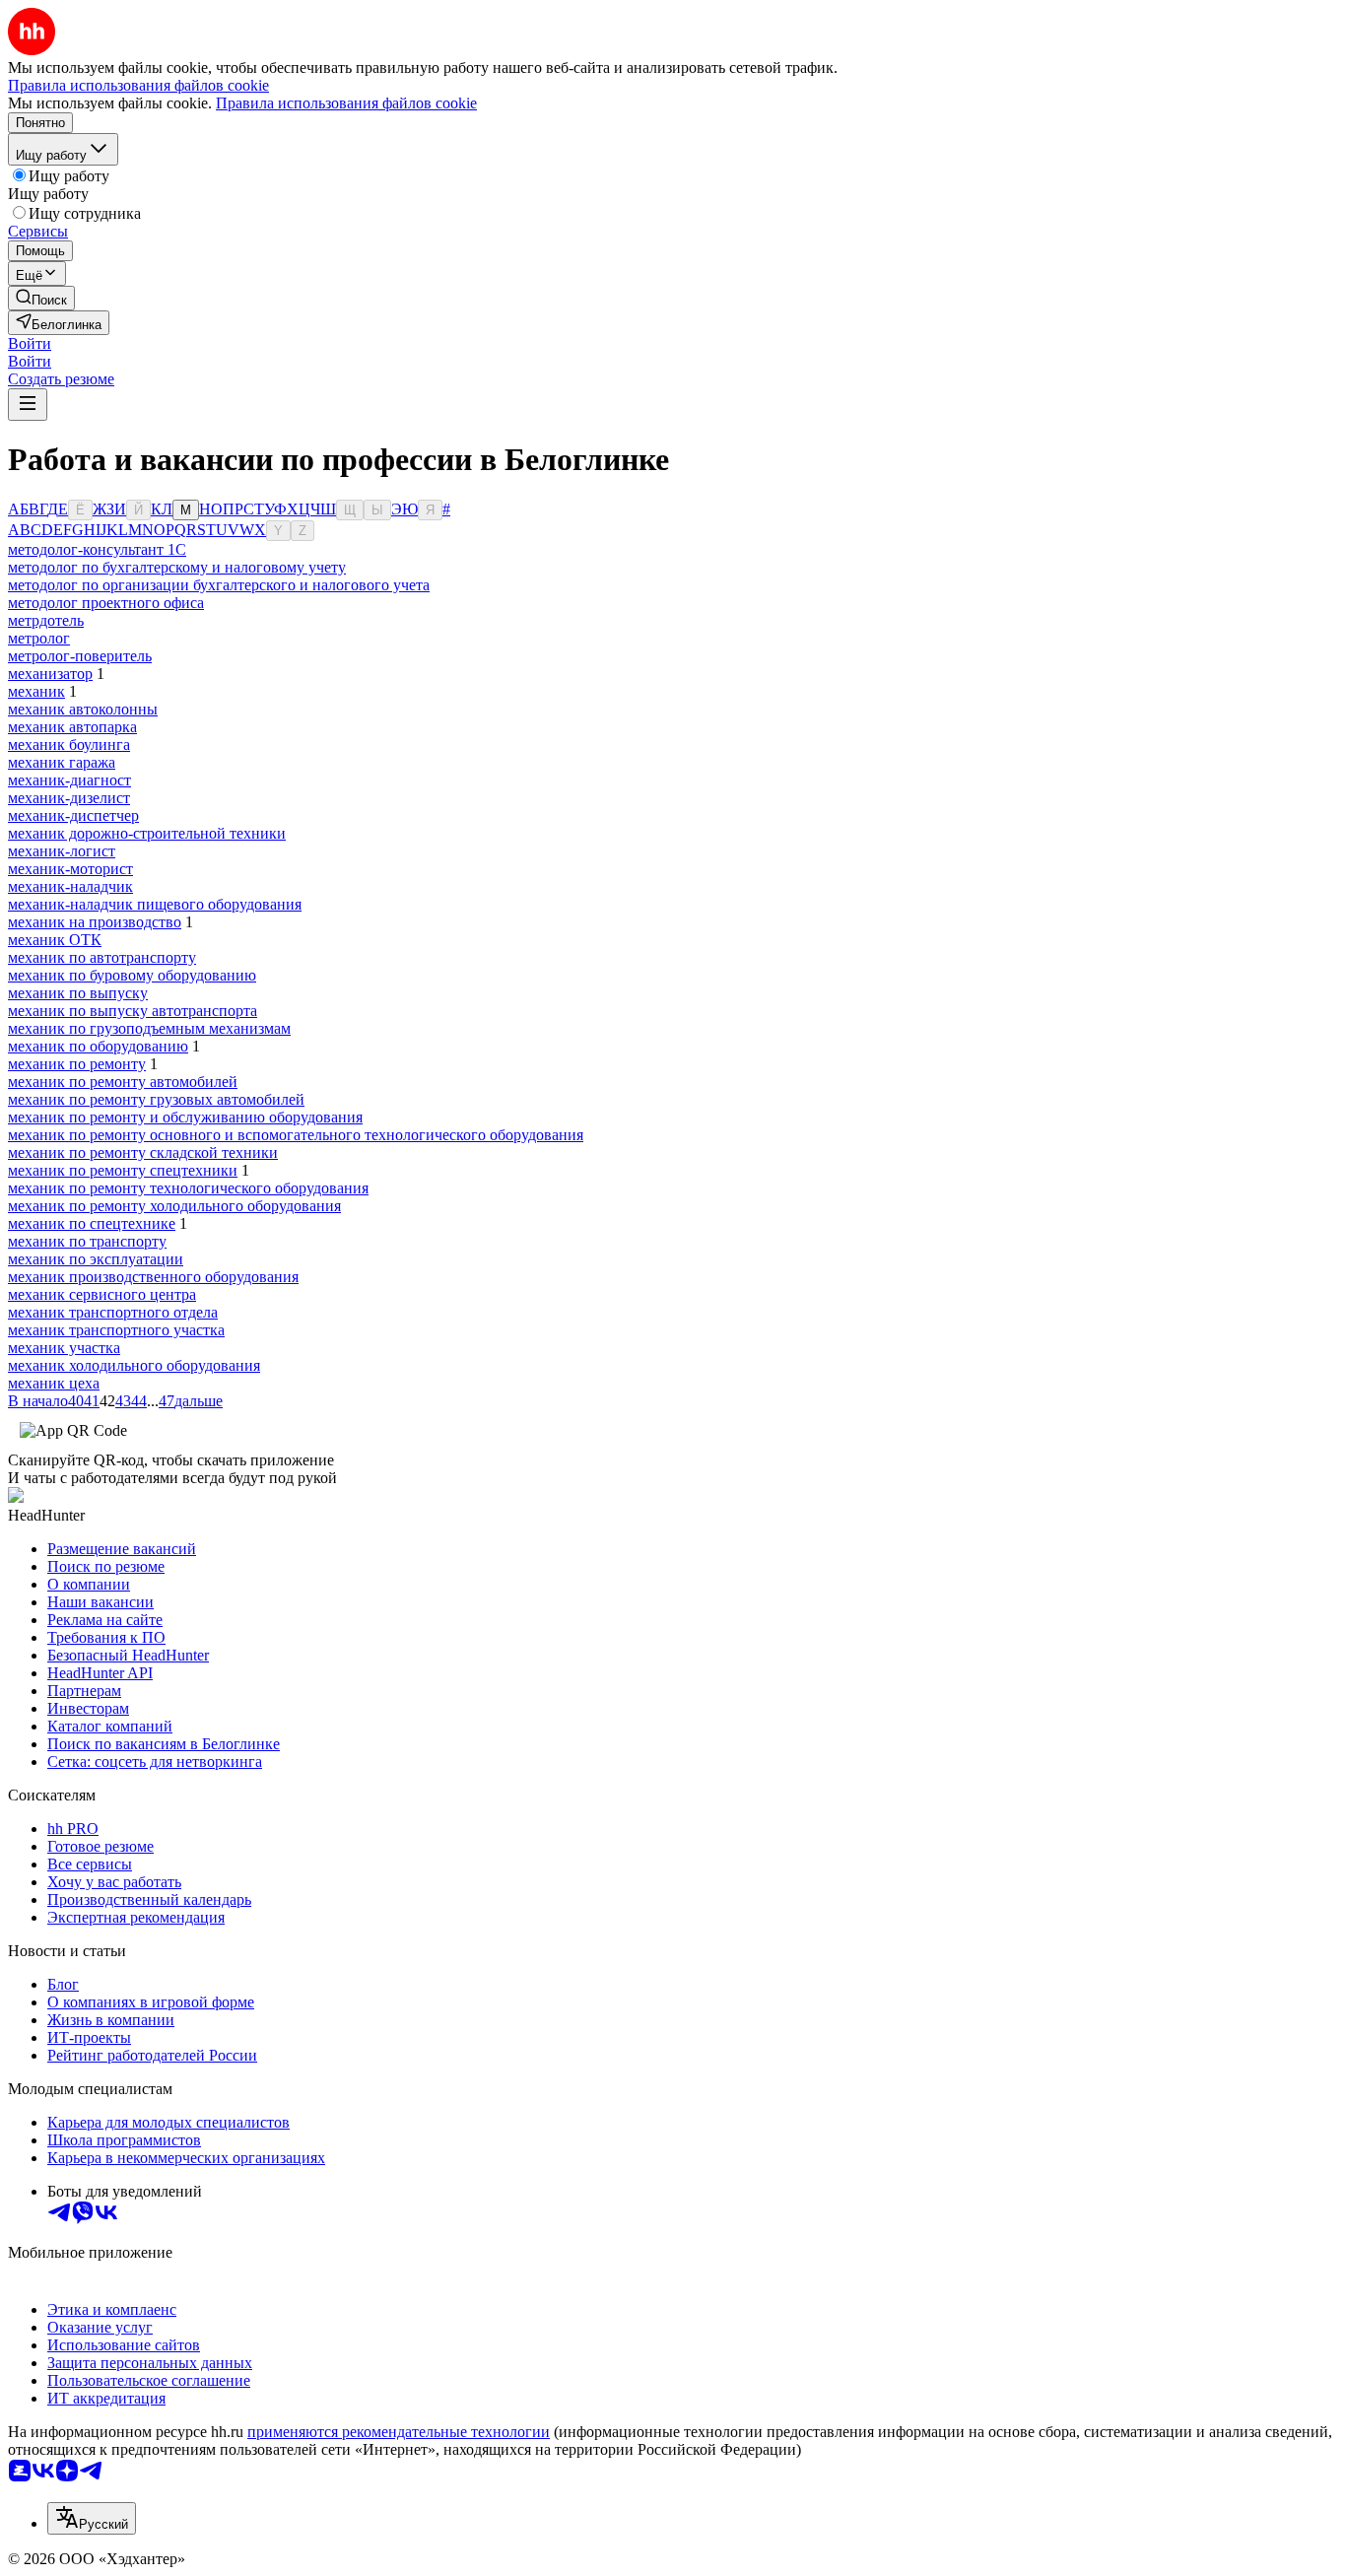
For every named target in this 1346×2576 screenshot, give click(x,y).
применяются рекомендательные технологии (399, 2432)
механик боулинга (69, 745)
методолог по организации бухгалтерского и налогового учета (219, 585)
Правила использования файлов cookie (346, 103)
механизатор (50, 674)
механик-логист (62, 851)
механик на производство (95, 922)
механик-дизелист (69, 798)
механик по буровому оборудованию (132, 975)
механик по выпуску (78, 993)
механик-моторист (70, 869)
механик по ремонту (77, 1064)
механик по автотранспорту (102, 957)
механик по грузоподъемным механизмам (149, 1028)
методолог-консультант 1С (97, 549)
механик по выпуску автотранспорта (133, 1011)
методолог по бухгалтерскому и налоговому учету (177, 567)
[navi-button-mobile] (28, 405)
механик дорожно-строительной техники (147, 833)
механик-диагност (69, 780)
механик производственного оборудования (153, 1277)
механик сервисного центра (102, 1294)
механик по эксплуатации (96, 1259)
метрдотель (46, 620)
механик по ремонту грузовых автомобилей (156, 1099)
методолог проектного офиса (106, 603)
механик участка (64, 1348)
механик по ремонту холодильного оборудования (174, 1206)
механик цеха (54, 1383)
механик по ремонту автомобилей (123, 1082)
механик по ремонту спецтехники (123, 1170)
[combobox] (92, 2518)
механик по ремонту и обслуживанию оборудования (185, 1117)
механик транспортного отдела (113, 1312)
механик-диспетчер (73, 815)
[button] (30, 343)
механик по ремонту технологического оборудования (188, 1188)
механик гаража (62, 762)
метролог (39, 638)
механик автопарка (72, 727)
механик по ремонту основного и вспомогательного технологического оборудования (296, 1135)
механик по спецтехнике (92, 1223)
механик (36, 691)
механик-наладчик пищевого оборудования (155, 904)
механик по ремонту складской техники (143, 1152)
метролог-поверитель (80, 656)
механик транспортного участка (116, 1330)
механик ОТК (55, 940)
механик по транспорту (87, 1241)
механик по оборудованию (98, 1046)
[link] (41, 298)
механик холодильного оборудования (134, 1365)
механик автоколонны (83, 709)
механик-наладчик (70, 886)
